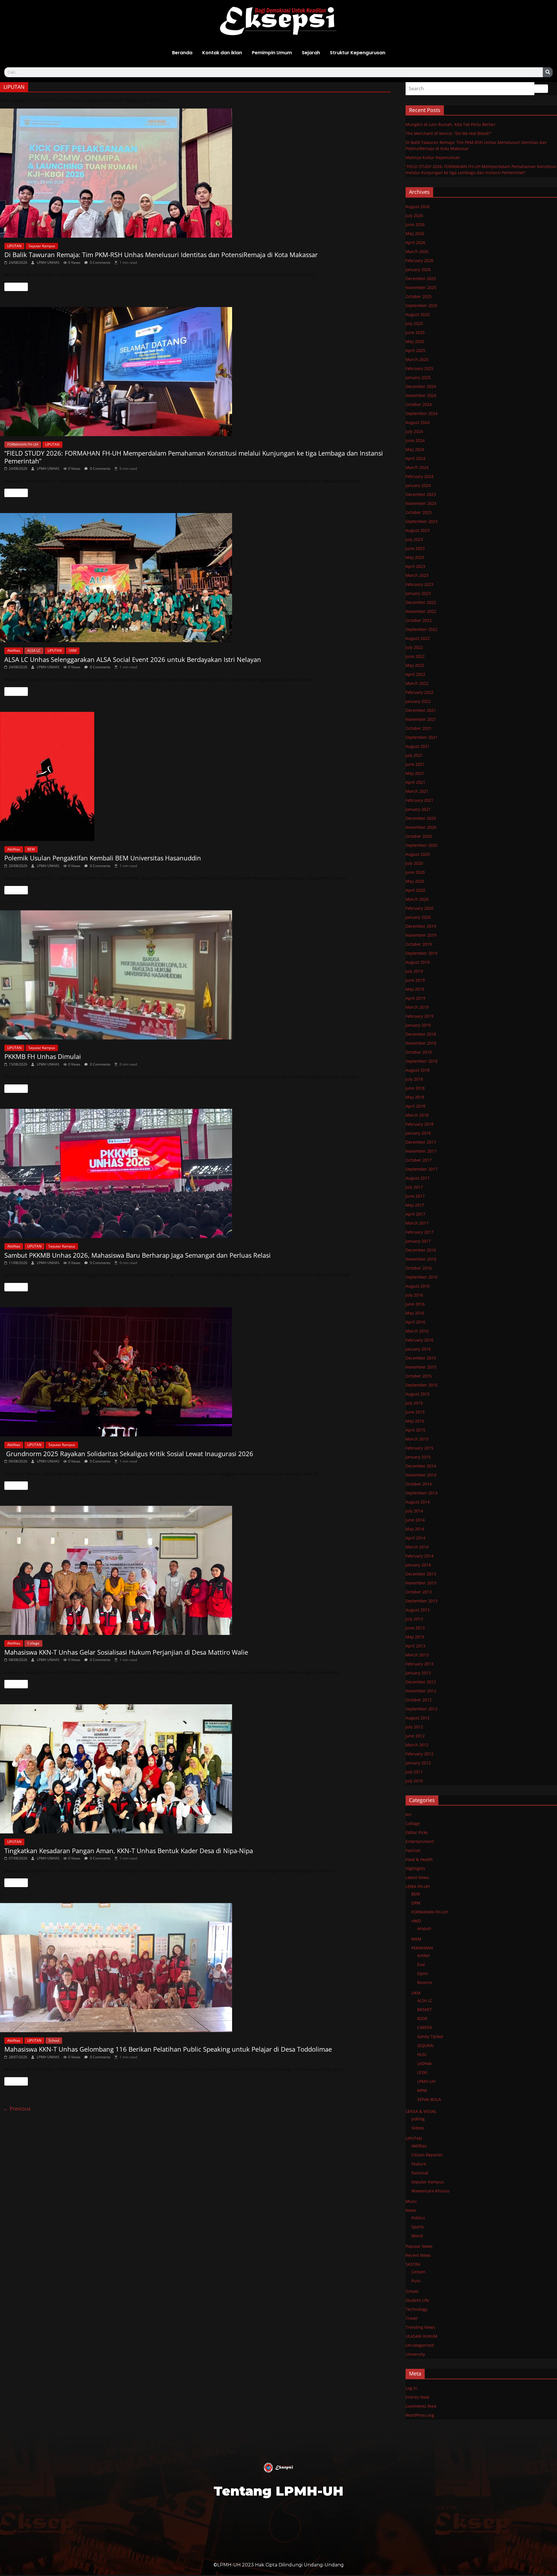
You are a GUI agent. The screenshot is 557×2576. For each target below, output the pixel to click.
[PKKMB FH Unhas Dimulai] (195, 975)
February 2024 (419, 476)
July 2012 (414, 1727)
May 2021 (415, 773)
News (411, 2210)
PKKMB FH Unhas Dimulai (43, 1056)
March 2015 (417, 1439)
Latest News (417, 1877)
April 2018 (415, 1106)
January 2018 (418, 1133)
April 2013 (415, 1646)
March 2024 (417, 467)
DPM (416, 1903)
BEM (31, 849)
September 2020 (422, 845)
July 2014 (414, 1511)
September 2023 (422, 521)
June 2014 (415, 1520)
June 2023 (415, 548)
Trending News (420, 2327)
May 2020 (415, 881)
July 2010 (414, 1781)
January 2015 (418, 1457)
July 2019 (414, 971)
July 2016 (414, 1295)
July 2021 (414, 755)
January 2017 (418, 1241)
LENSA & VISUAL (421, 2111)
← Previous (17, 2109)
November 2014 (421, 1475)
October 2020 (419, 836)
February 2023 (419, 584)
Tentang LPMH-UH (278, 2491)
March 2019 (417, 1007)
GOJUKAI (425, 2045)
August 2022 (418, 638)
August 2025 (418, 314)
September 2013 (422, 1601)
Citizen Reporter (427, 2155)
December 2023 (421, 494)
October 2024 (419, 404)
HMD (416, 1921)
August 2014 (418, 1502)
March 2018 (417, 1115)
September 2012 (422, 1709)
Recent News (418, 2255)
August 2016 (418, 1286)
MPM (422, 2090)
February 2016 (419, 1340)
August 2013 (418, 1610)
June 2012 (415, 1736)
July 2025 (414, 323)
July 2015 (414, 1403)
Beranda (182, 53)
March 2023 (417, 575)
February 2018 (419, 1124)
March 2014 (417, 1547)
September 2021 (422, 737)
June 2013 (415, 1628)
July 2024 (414, 431)
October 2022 (419, 620)
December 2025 (421, 278)
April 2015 (415, 1430)
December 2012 (421, 1682)
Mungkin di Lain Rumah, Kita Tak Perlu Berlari (450, 124)
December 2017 (421, 1142)
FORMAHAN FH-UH (23, 444)
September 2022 (422, 629)
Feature (419, 2164)
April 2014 (415, 1538)
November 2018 (421, 1043)
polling (418, 2119)
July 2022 (414, 647)
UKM (73, 650)
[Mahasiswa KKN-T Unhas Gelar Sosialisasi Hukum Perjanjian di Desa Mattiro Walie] (195, 1570)
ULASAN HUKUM (422, 2336)
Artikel (423, 1955)
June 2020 (415, 872)
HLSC (422, 2054)
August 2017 (418, 1178)
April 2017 (415, 1214)
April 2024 (415, 458)
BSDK (422, 2018)
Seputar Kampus (42, 246)
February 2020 (419, 908)
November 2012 (421, 1691)
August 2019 (418, 962)
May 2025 (415, 341)
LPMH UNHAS (49, 262)
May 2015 (415, 1421)
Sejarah (311, 53)
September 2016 (422, 1277)
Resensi (425, 1982)
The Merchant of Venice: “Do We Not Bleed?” (449, 133)
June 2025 (415, 332)
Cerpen (418, 2272)
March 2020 (417, 899)
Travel (412, 2318)
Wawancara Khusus (431, 2191)
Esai (421, 1964)
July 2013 (414, 1619)
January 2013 (418, 1673)
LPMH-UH (426, 2081)
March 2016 (417, 1331)
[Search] (548, 72)
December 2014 (421, 1466)
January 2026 (418, 269)
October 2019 (419, 944)
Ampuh (424, 1928)
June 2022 (415, 656)
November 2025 (421, 287)
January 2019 (418, 1025)
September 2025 (422, 305)
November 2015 (421, 1367)
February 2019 (419, 1016)
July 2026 (414, 215)
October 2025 (419, 296)
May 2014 (415, 1529)
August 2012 (418, 1718)
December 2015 (421, 1358)
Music (411, 2201)
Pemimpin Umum (272, 53)
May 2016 (415, 1313)
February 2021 (419, 800)
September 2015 (422, 1385)
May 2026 (415, 233)
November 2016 (421, 1259)
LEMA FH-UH (418, 1886)
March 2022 (417, 683)
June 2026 (415, 224)
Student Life (417, 2300)
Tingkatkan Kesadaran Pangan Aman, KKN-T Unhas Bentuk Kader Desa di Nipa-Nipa (129, 1851)
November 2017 (421, 1151)
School (54, 2040)
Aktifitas (14, 650)
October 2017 (419, 1160)
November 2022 (421, 611)
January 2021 (418, 809)
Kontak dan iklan (222, 53)
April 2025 (415, 350)
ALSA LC (34, 650)
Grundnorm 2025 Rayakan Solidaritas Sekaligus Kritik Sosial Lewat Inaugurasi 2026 (129, 1454)
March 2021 (417, 791)
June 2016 (415, 1304)
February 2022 (419, 692)
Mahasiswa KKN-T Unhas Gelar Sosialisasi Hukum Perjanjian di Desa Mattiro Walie (126, 1652)
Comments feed (421, 2406)
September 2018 (422, 1061)
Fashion (413, 1850)
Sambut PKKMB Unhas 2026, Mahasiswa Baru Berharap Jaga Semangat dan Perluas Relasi (138, 1255)
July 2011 (414, 1772)
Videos (418, 2128)
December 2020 (421, 818)
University (415, 2354)
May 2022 (415, 665)
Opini (423, 1973)
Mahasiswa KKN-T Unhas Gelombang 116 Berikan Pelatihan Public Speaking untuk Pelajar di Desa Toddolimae (168, 2049)
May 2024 (415, 449)
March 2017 (417, 1223)
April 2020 (415, 890)
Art (408, 1814)
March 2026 (417, 251)
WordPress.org (420, 2415)
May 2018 (415, 1097)
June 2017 (415, 1196)
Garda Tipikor (430, 2036)
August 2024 (418, 422)
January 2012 (418, 1763)
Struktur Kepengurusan (358, 53)
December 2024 (421, 386)
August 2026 (418, 206)
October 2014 (419, 1484)
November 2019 (421, 935)
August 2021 (418, 746)
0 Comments (100, 262)
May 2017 (415, 1205)
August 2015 (418, 1394)
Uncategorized (420, 2345)
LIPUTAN (14, 246)
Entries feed (417, 2397)
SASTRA (413, 2264)
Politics (418, 2218)
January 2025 (418, 377)
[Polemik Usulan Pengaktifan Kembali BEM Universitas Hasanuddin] (195, 776)
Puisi (416, 2281)
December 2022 (421, 602)
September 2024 (422, 413)
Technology (417, 2309)
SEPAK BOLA (429, 2099)
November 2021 (421, 719)
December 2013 (421, 1574)
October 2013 (419, 1592)
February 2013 (419, 1664)
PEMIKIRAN (422, 1948)
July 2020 (414, 863)
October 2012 (419, 1700)
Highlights (415, 1868)
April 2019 (415, 998)
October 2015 (419, 1376)
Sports (418, 2227)
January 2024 (418, 485)
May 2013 (415, 1637)
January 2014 (418, 1565)
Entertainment (420, 1841)
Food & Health (419, 1859)
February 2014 (419, 1556)
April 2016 (415, 1322)
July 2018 (414, 1079)
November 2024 (421, 395)
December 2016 (421, 1250)
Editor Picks (417, 1832)
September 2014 (422, 1493)
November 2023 (421, 503)
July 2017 (414, 1187)
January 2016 (418, 1349)
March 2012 (417, 1745)
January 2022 (418, 701)
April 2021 (415, 782)
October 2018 (419, 1052)
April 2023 (415, 566)
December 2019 (421, 926)
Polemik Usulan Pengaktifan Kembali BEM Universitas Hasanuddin (103, 858)
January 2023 (418, 593)
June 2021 (415, 764)
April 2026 (415, 242)
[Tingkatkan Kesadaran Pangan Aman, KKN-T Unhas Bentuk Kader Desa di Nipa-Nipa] (195, 1769)
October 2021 (419, 728)
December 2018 (421, 1034)
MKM (416, 1939)
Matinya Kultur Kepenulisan (433, 157)
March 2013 (417, 1655)
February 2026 (419, 260)
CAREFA (425, 2027)
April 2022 (415, 674)
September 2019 (422, 953)
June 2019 (415, 980)
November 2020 (421, 827)
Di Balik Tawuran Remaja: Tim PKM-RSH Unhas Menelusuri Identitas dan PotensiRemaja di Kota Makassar (161, 254)
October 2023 (419, 512)
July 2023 (414, 539)
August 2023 (418, 530)
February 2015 (419, 1448)
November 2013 (421, 1583)
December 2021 (421, 710)
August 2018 (418, 1070)
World (417, 2236)
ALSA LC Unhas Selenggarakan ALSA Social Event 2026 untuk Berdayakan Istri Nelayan (133, 659)
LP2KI (422, 2072)
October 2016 (419, 1268)
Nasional (420, 2173)
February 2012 (419, 1754)
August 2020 (418, 854)
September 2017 (422, 1169)
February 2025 (419, 368)
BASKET (425, 2009)
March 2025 (417, 359)
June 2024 (415, 440)
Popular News (419, 2246)
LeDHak (424, 2063)
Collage (33, 1643)
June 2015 (415, 1412)
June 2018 (415, 1088)
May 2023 (415, 557)
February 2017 (419, 1232)
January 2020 (418, 917)
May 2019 (415, 989)
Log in (411, 2388)
